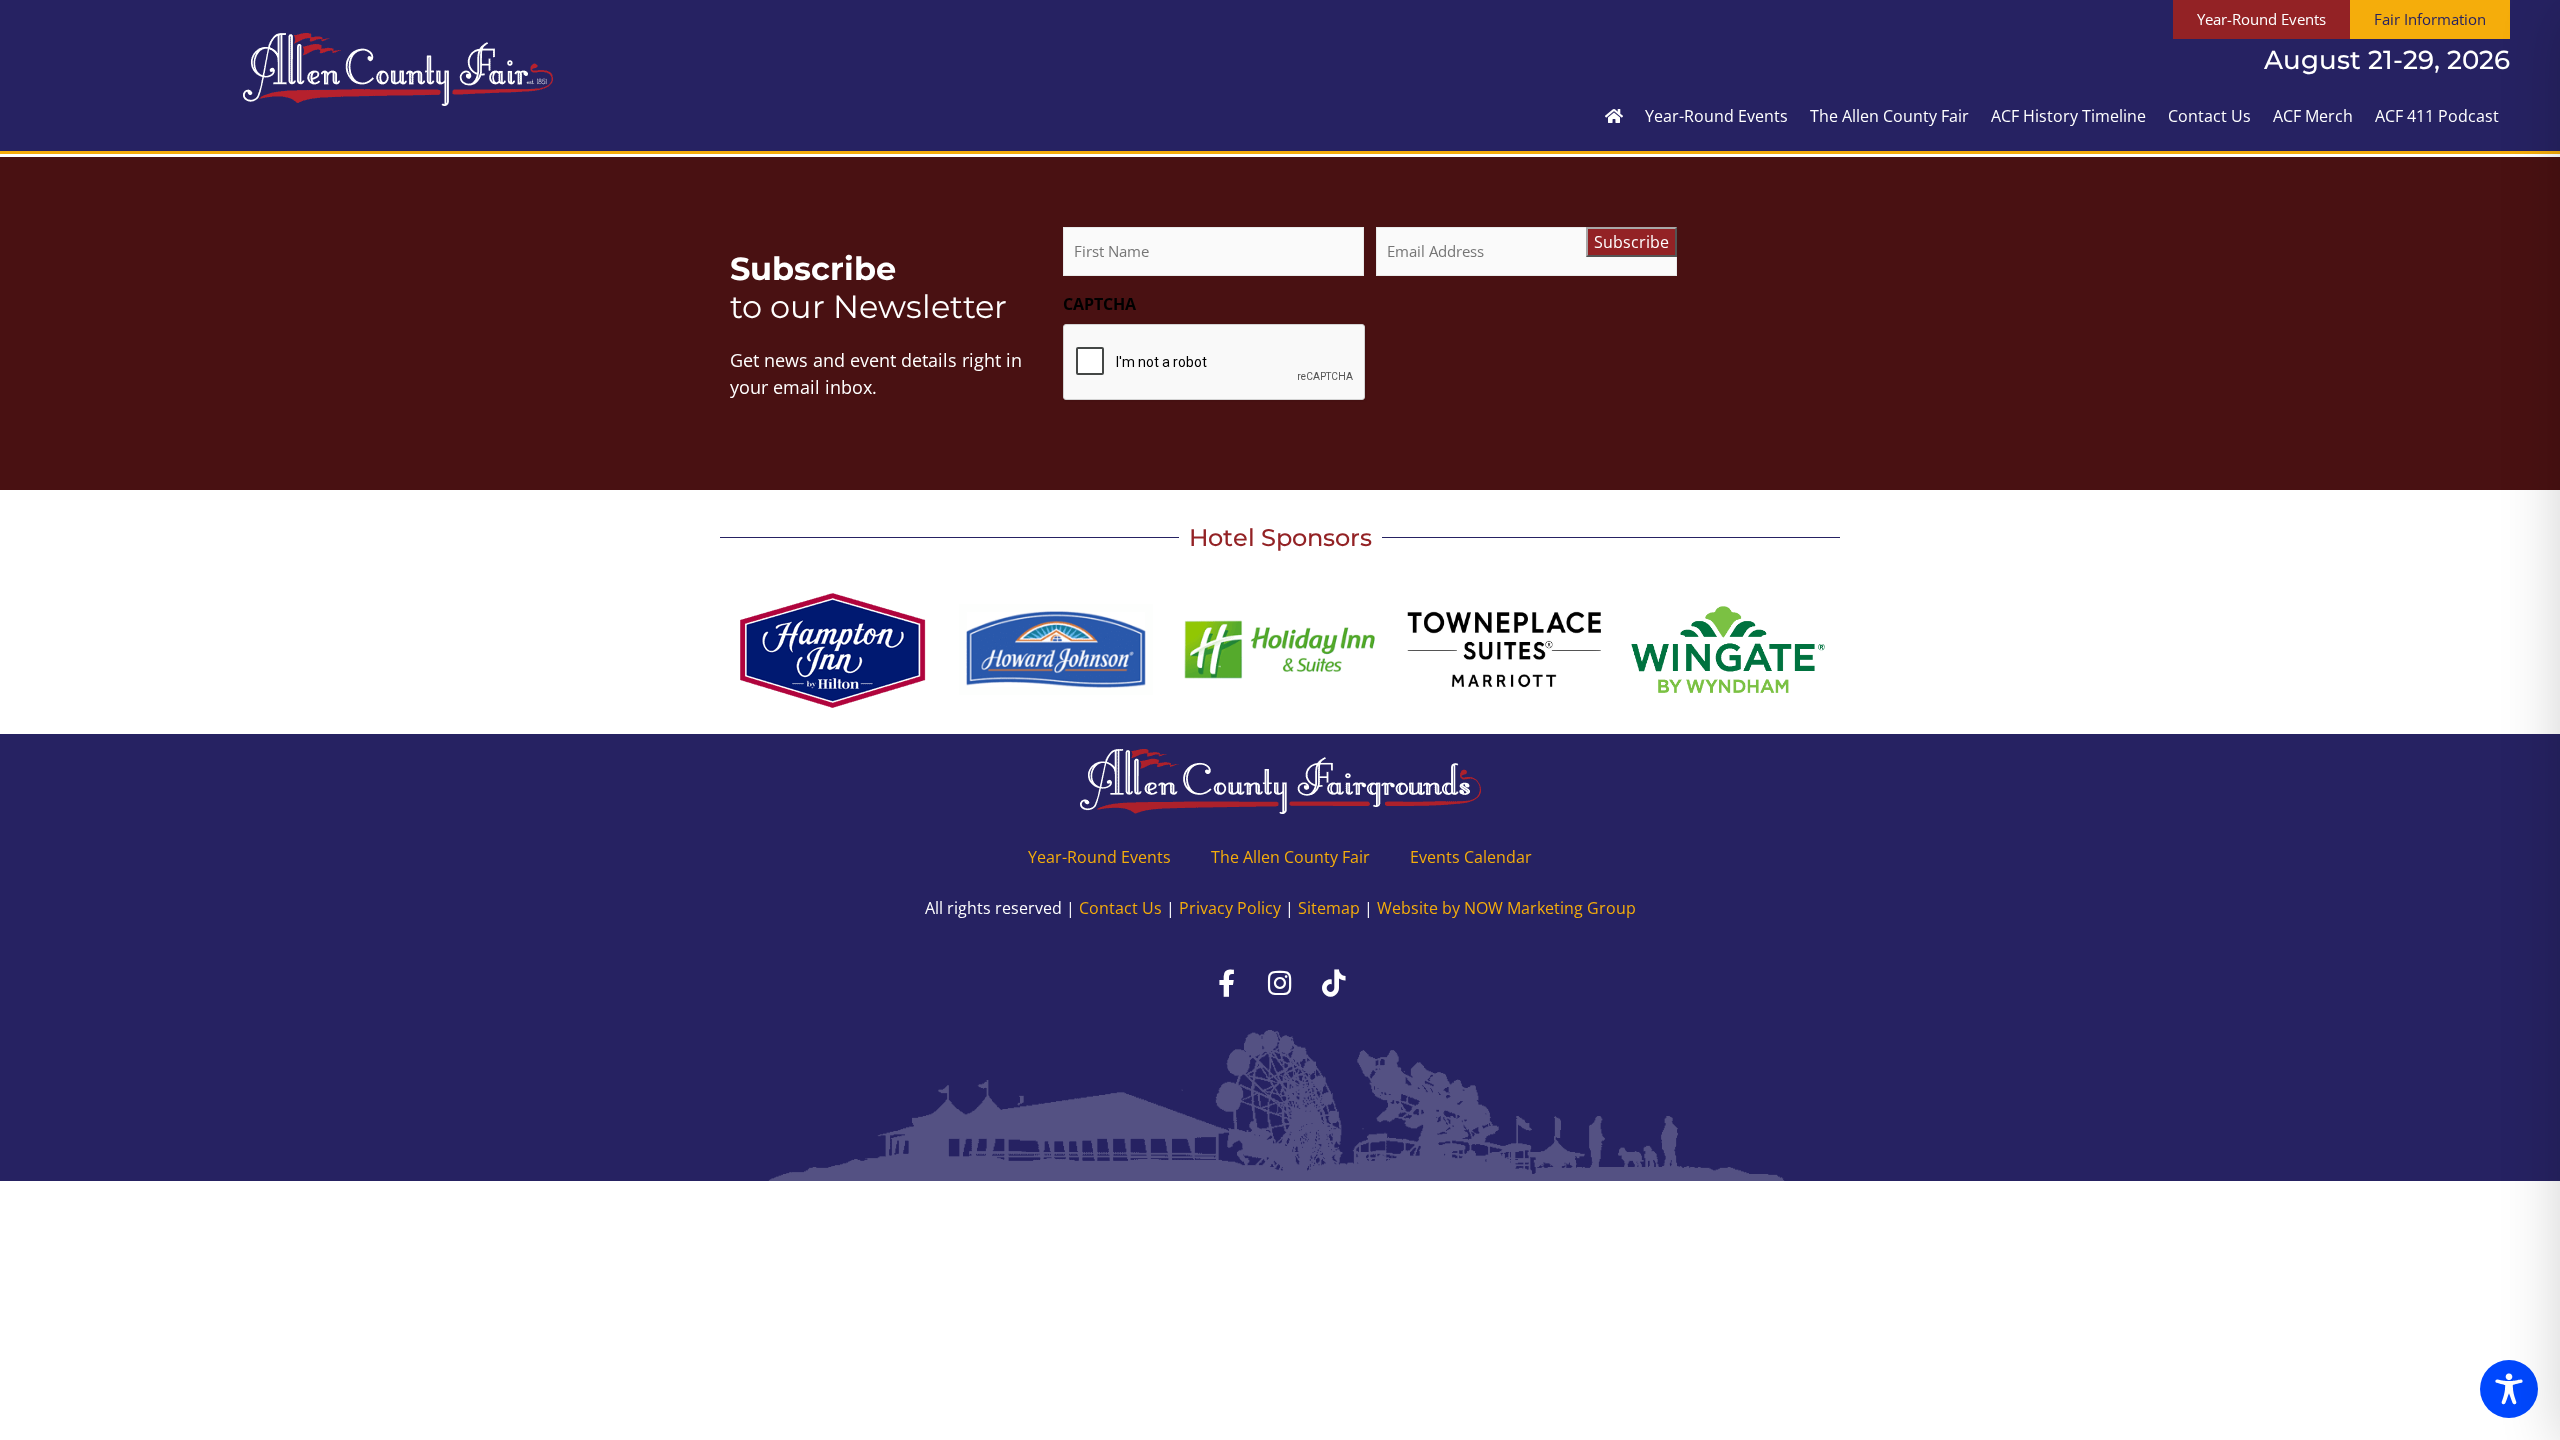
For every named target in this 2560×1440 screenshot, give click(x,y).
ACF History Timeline (2068, 116)
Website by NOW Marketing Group (1506, 908)
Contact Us (2209, 116)
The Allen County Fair (1889, 116)
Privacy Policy (1230, 908)
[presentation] (1215, 363)
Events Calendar (1471, 857)
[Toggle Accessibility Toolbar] (2509, 1389)
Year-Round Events (1716, 116)
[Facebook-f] (1226, 983)
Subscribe (1631, 242)
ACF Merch (2313, 116)
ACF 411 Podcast (2437, 116)
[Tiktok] (1334, 983)
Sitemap (1329, 908)
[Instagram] (1280, 983)
